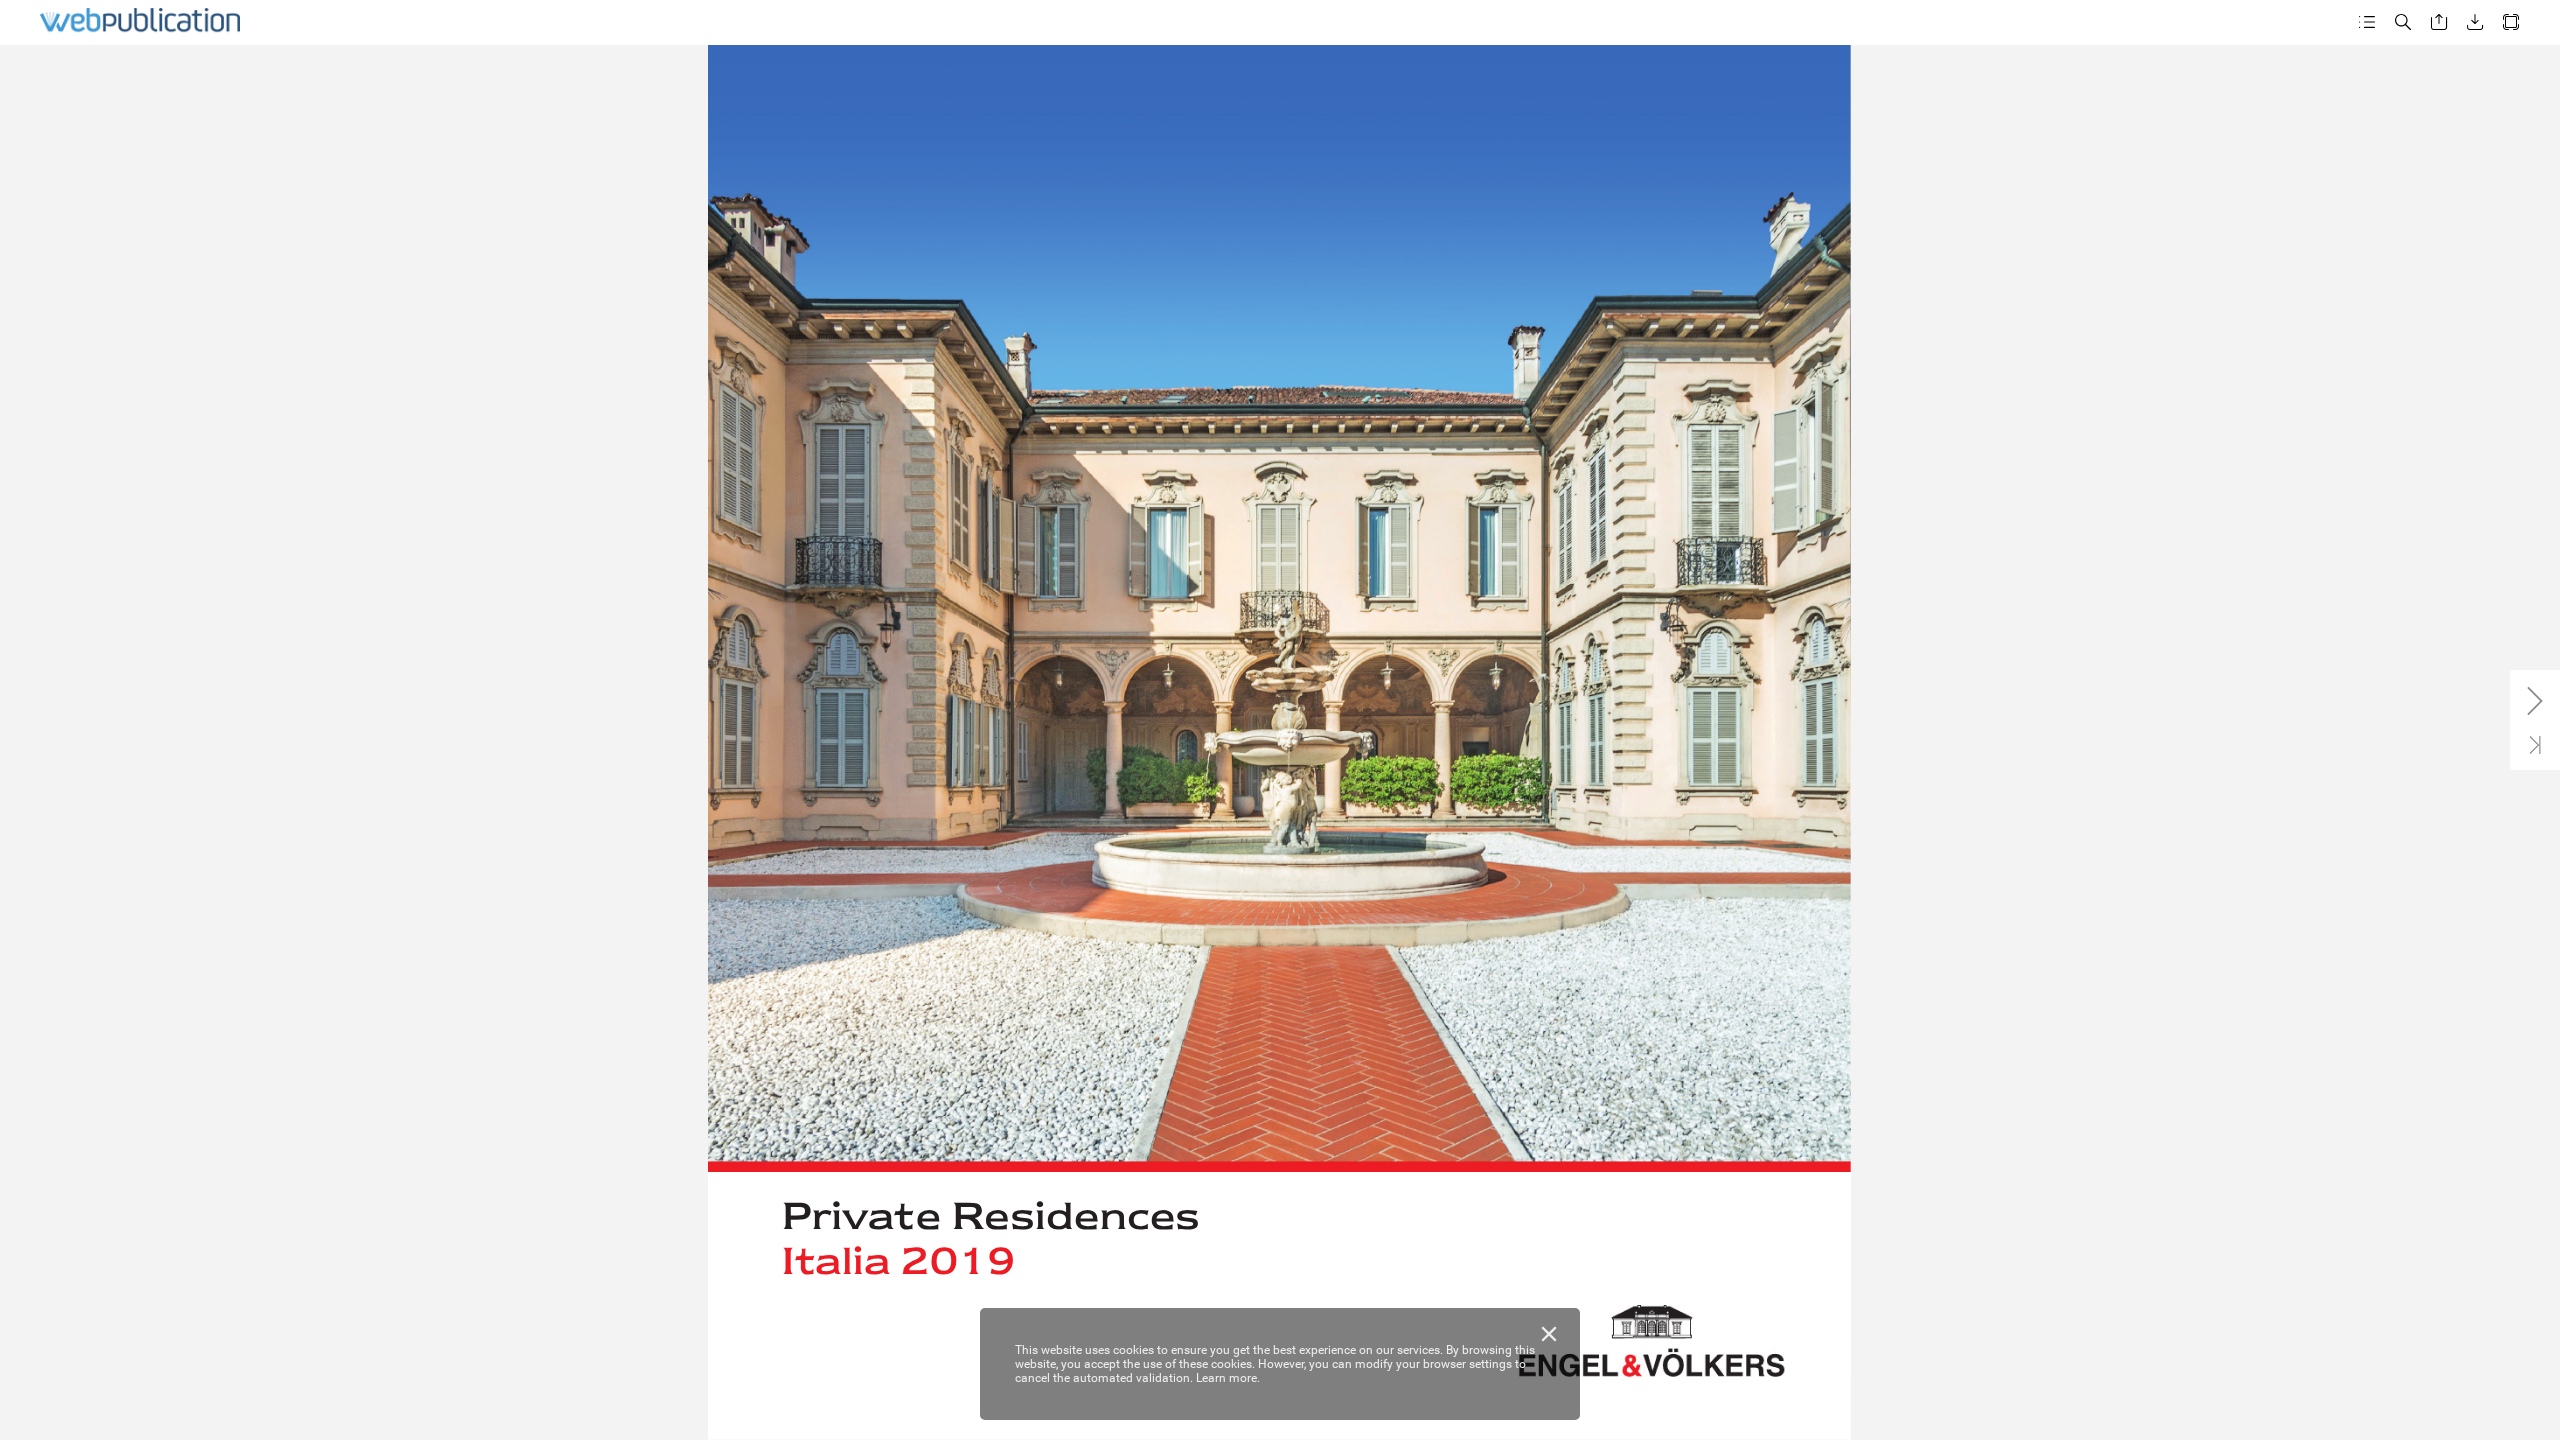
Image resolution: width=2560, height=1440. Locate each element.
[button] (2367, 22)
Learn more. (1228, 1378)
